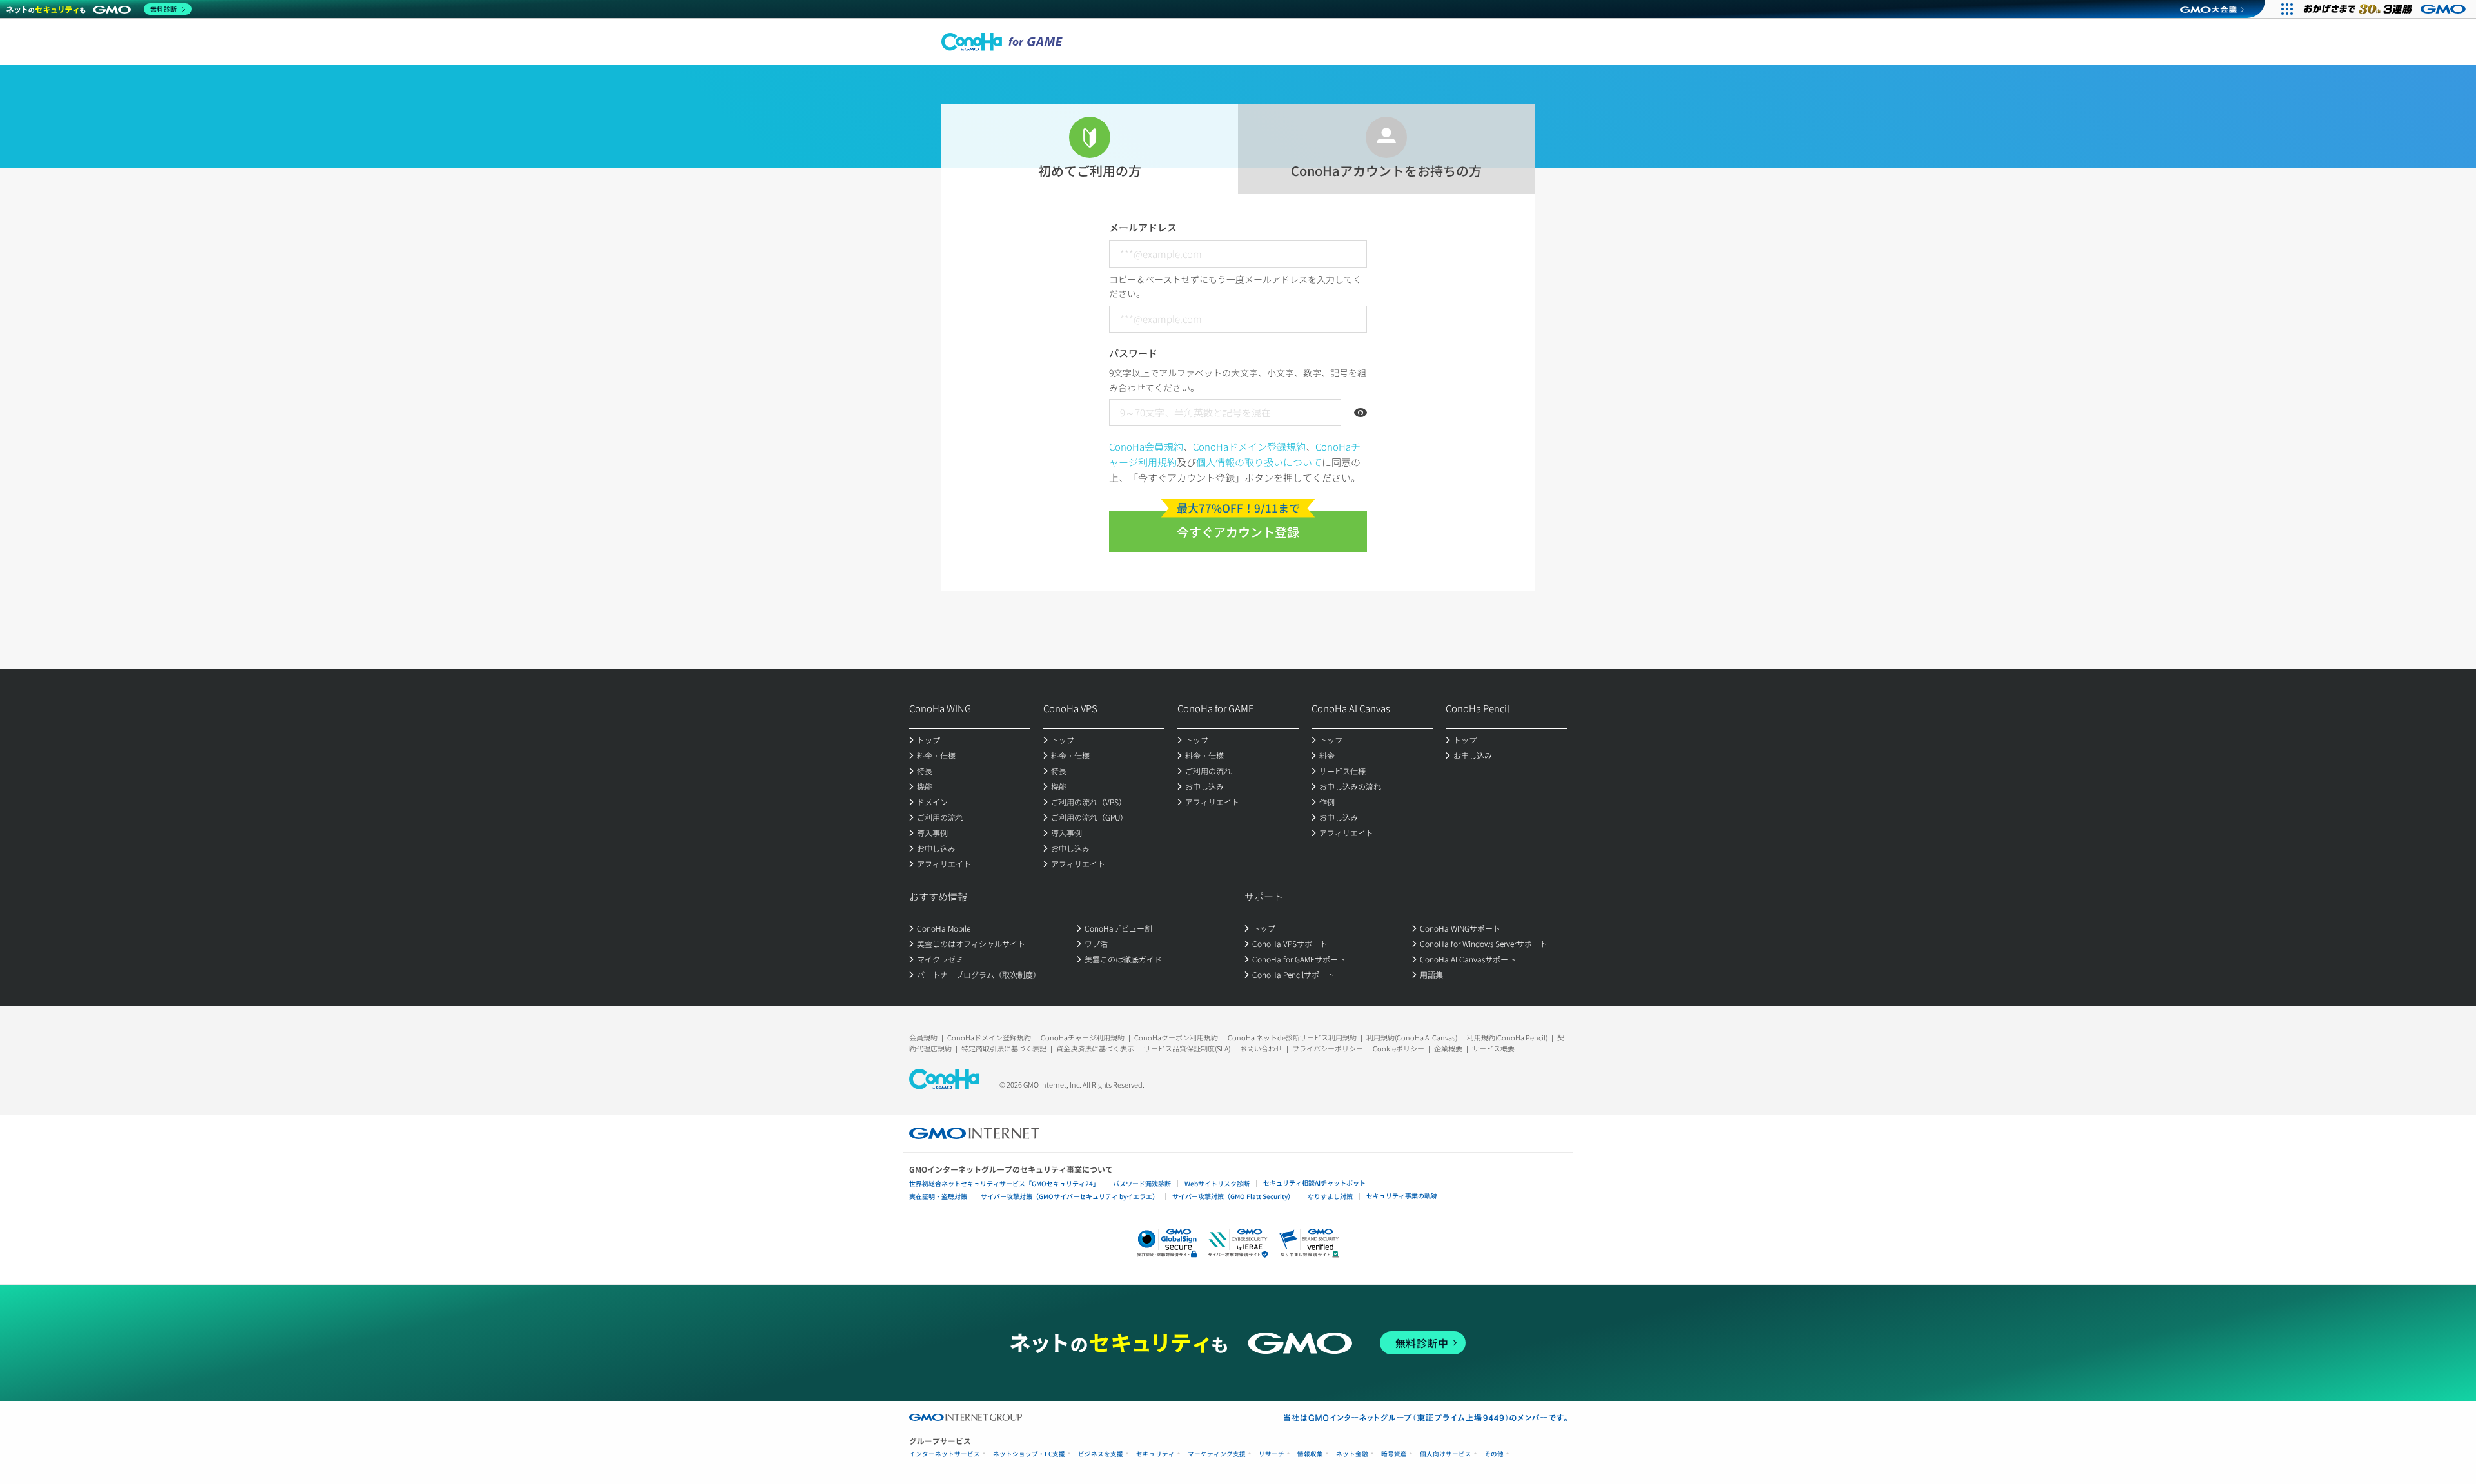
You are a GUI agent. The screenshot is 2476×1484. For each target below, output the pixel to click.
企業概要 (1448, 1048)
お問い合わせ (1261, 1048)
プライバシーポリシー (1328, 1048)
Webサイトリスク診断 (1217, 1183)
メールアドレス (1143, 227)
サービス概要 (1493, 1048)
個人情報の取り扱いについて (1259, 462)
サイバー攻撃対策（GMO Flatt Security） (1233, 1196)
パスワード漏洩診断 (1142, 1183)
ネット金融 (1352, 1454)
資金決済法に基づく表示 (1095, 1048)
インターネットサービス (945, 1454)
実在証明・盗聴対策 (938, 1196)
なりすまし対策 (1330, 1196)
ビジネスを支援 (1101, 1454)
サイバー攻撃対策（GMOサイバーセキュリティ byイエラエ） (1070, 1196)
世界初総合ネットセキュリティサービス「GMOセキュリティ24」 (1004, 1183)
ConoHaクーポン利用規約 (1176, 1037)
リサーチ (1272, 1454)
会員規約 (923, 1037)
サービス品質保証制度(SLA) (1187, 1048)
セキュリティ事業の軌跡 (1402, 1196)
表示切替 (1361, 413)
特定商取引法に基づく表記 (1004, 1048)
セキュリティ (1155, 1454)
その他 (1494, 1454)
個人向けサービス (1446, 1454)
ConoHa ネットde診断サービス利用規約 (1292, 1037)
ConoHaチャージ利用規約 (1083, 1037)
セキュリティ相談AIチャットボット (1314, 1183)
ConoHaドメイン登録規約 (1249, 446)
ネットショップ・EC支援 (1029, 1454)
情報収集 (1310, 1454)
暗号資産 (1394, 1454)
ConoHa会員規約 (1146, 446)
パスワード (1133, 353)
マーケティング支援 (1217, 1454)
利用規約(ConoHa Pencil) (1507, 1037)
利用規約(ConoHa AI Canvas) (1412, 1037)
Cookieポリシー (1399, 1048)
